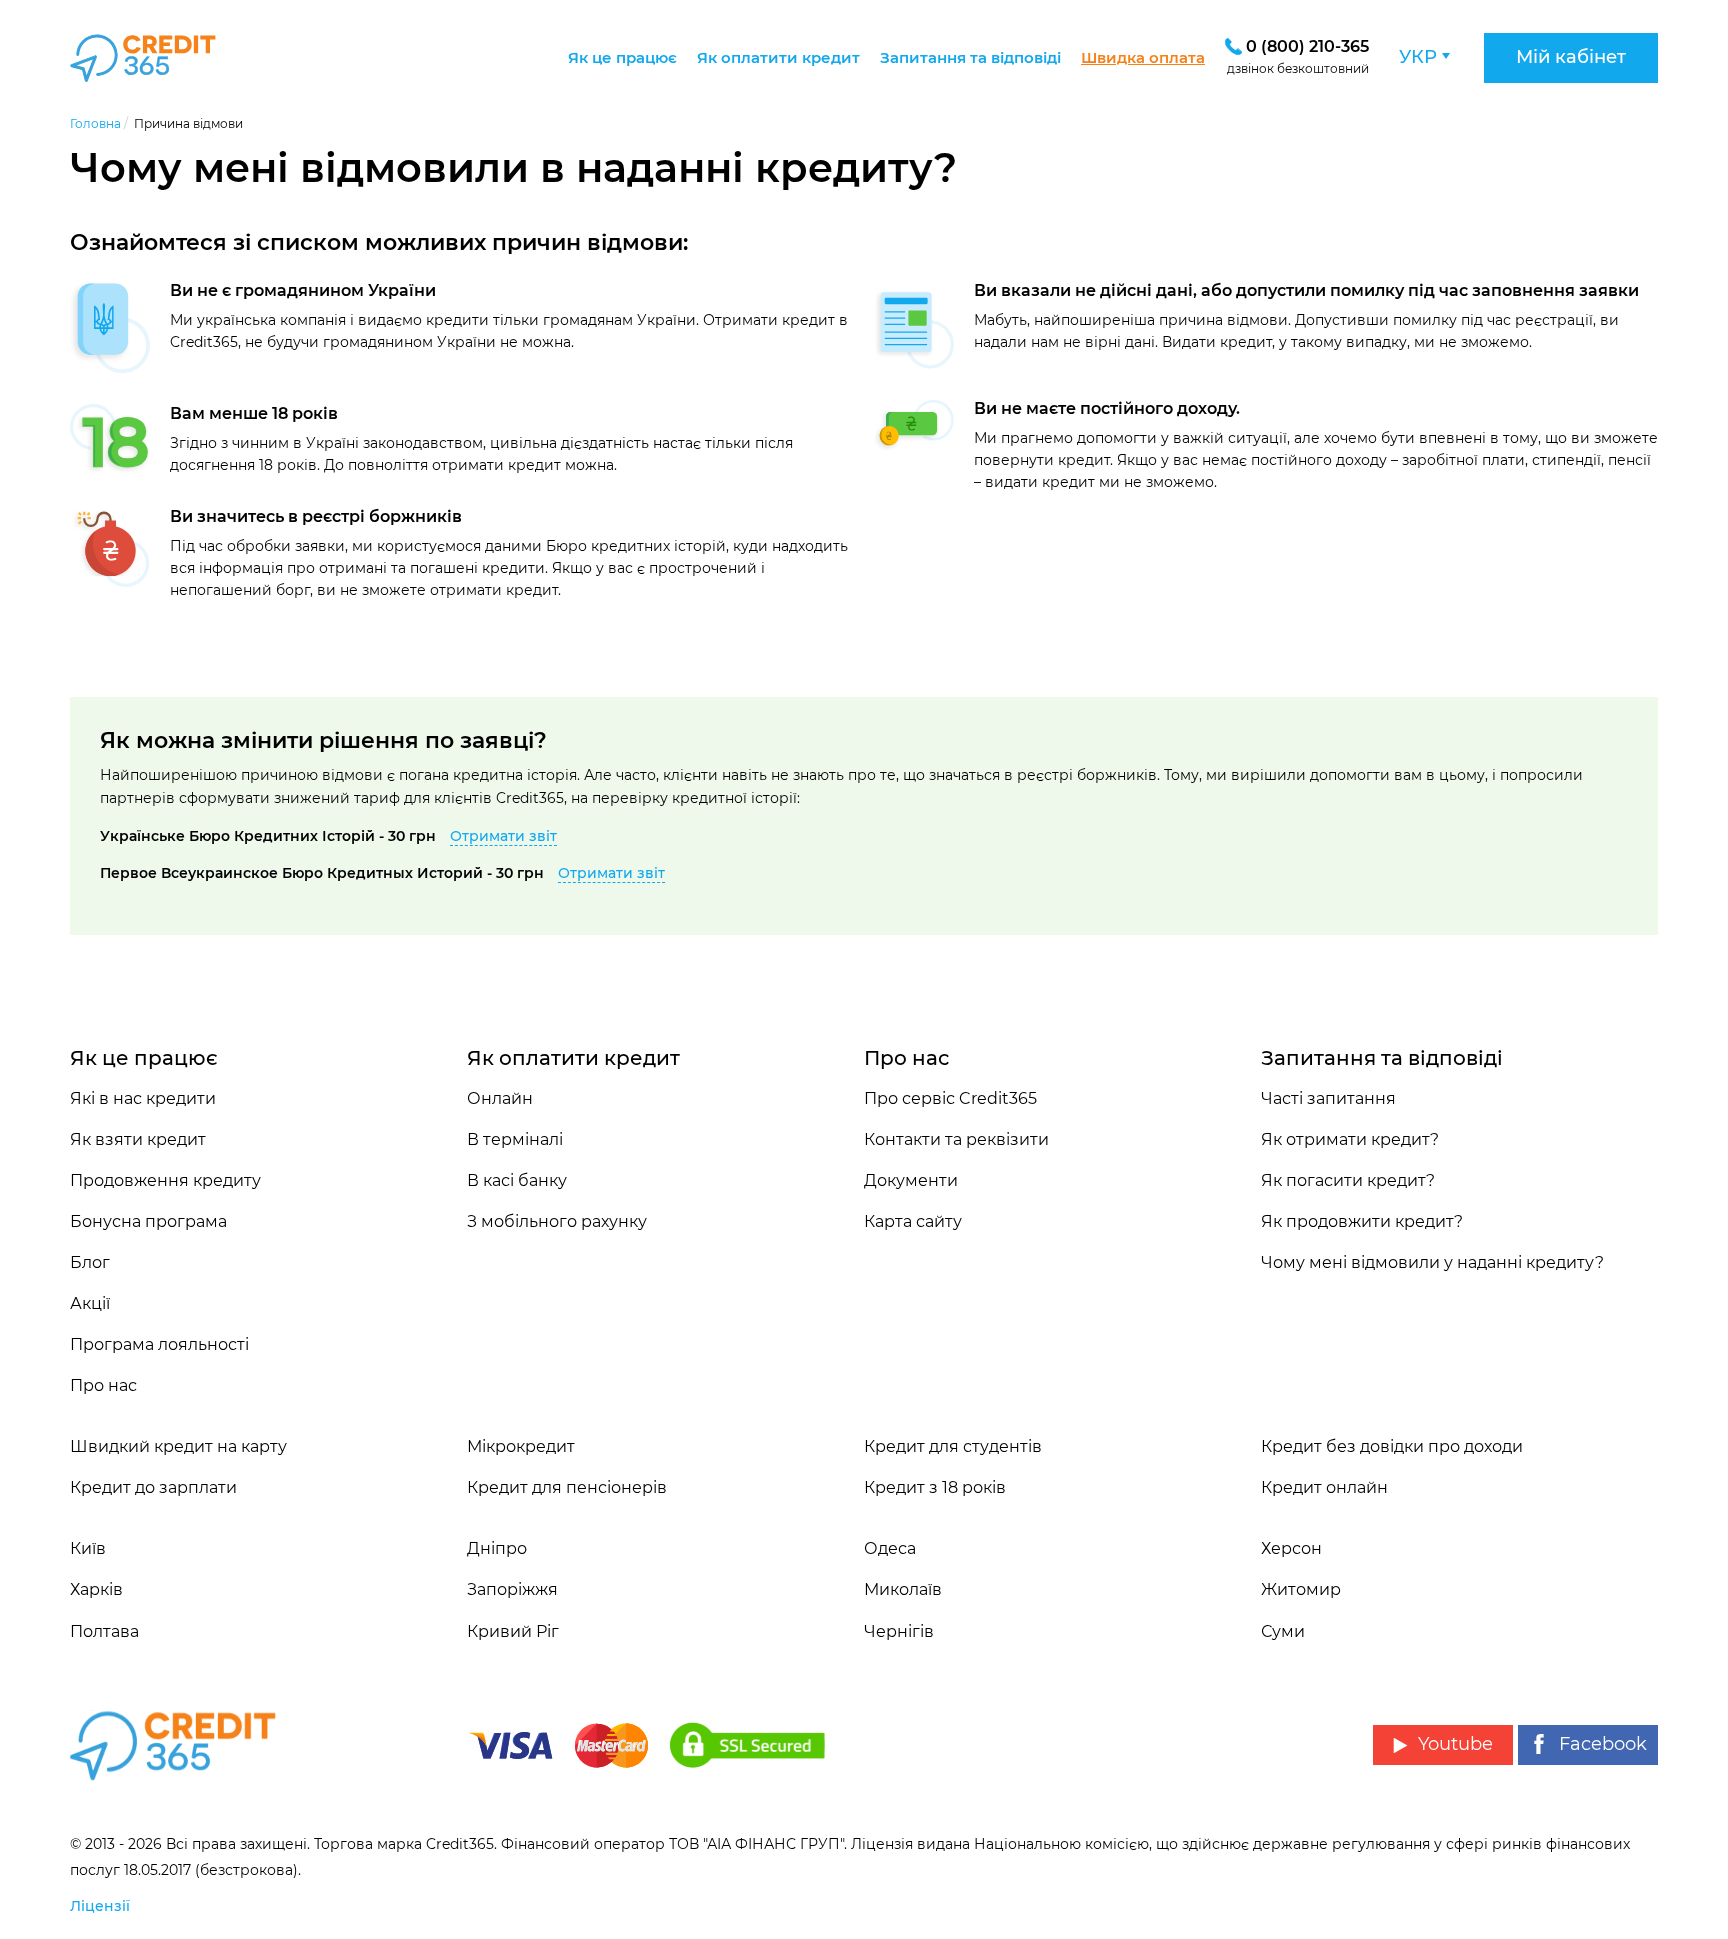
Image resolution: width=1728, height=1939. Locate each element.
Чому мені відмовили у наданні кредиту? (1432, 1262)
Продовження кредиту (165, 1180)
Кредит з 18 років (935, 1487)
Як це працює (622, 57)
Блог (90, 1262)
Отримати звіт (503, 836)
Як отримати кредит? (1350, 1139)
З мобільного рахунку (557, 1221)
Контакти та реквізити (956, 1139)
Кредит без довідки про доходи (1392, 1446)
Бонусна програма (148, 1221)
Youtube (1455, 1744)
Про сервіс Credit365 (950, 1098)
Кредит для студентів (953, 1446)
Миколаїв (903, 1589)
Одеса (890, 1548)
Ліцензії (100, 1906)
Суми (1283, 1631)
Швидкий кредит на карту (178, 1446)
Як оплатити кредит (778, 57)
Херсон (1291, 1548)
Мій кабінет (1571, 57)
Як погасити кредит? (1348, 1180)
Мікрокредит (521, 1446)
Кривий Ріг (513, 1631)
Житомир (1301, 1589)
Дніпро (497, 1548)
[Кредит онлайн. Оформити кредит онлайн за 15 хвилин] (167, 58)
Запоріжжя (512, 1589)
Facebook (1603, 1744)
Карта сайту (913, 1221)
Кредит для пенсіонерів (567, 1487)
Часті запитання (1328, 1098)
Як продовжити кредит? (1362, 1221)
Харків (96, 1589)
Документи (911, 1180)
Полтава (104, 1631)
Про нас (103, 1385)
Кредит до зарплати (153, 1487)
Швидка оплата (1143, 57)
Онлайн (500, 1098)
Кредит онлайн (1324, 1487)
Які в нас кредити (143, 1098)
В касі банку (517, 1180)
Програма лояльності (159, 1344)
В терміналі (515, 1139)
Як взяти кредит (138, 1139)
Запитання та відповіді (970, 57)
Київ (88, 1548)
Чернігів (899, 1631)
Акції (90, 1303)
